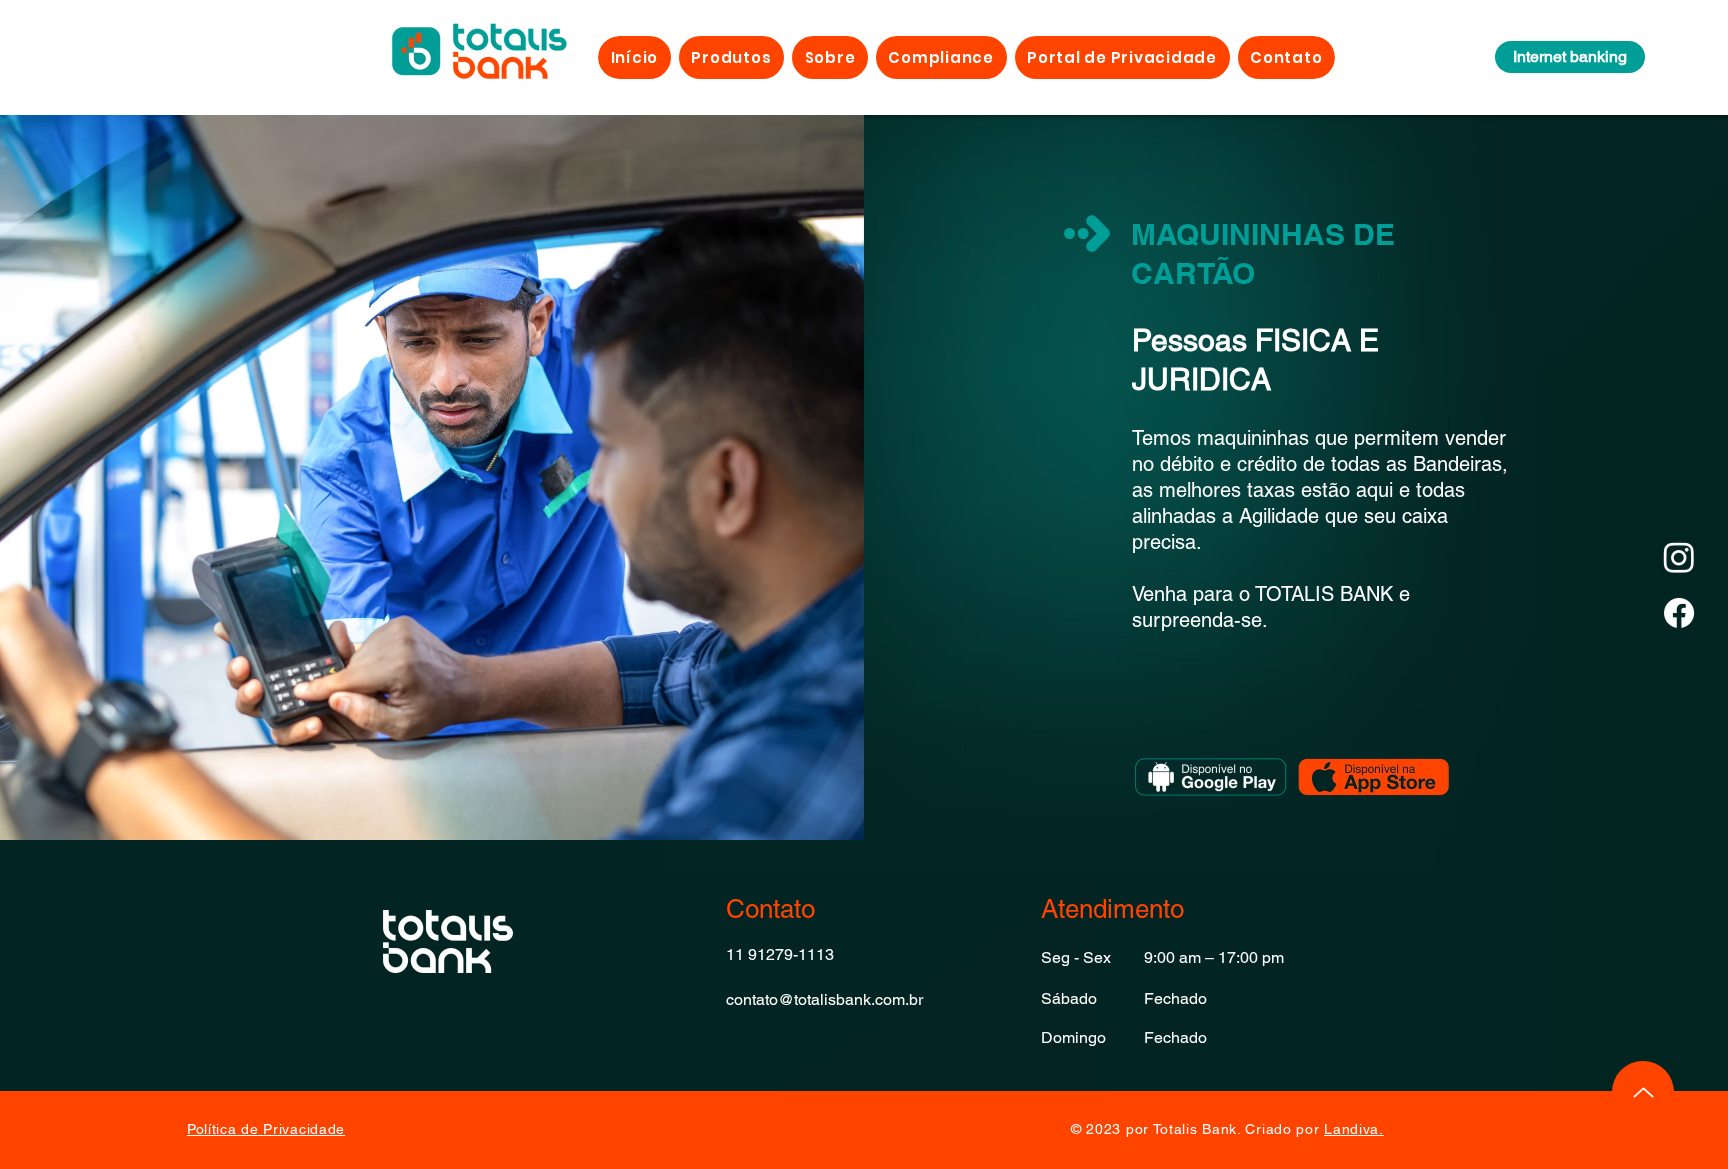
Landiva (1351, 1129)
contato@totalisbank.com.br (824, 999)
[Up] (1643, 1092)
